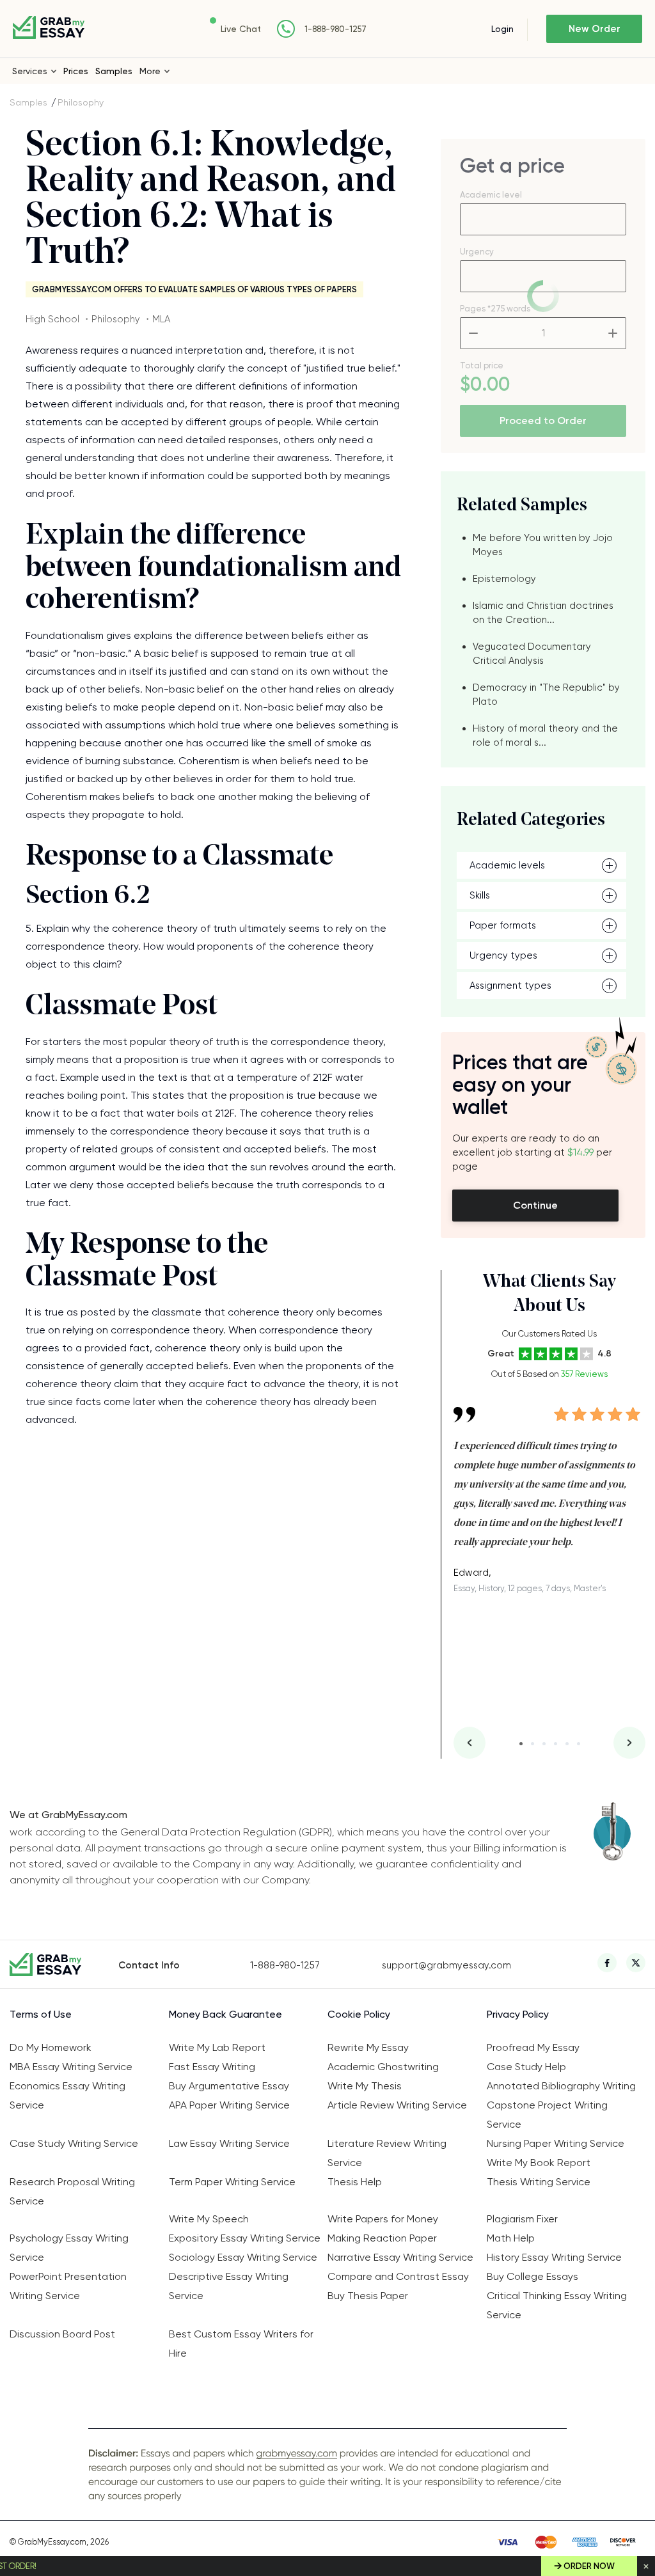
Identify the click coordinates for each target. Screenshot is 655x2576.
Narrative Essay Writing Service (400, 2257)
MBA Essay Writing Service (71, 2067)
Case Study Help (526, 2067)
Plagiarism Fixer (522, 2219)
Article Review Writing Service (397, 2105)
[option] (549, 1490)
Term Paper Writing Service (232, 2182)
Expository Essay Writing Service (245, 2238)
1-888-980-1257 (335, 29)
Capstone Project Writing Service (547, 2115)
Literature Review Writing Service (387, 2153)
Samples (114, 71)
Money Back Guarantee (225, 2014)
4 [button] (556, 1744)
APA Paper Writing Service (229, 2105)
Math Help (511, 2238)
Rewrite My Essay (368, 2047)
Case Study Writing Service (74, 2143)
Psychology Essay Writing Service (69, 2248)
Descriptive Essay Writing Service (229, 2286)
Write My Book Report (539, 2163)
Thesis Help (355, 2182)
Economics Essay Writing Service (67, 2095)
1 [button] (521, 1744)
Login (502, 29)
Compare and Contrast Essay (398, 2276)
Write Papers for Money (383, 2219)
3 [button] (544, 1744)
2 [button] (533, 1744)
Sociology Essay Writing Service (243, 2257)
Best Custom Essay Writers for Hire (241, 2344)
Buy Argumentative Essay (229, 2086)
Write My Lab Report (217, 2047)
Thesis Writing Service (539, 2182)
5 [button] (567, 1744)
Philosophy (81, 102)
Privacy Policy (518, 2014)
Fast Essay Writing (212, 2067)
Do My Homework (51, 2047)
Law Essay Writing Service (229, 2143)
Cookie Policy (359, 2014)
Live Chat (241, 29)
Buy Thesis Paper (368, 2296)
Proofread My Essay (533, 2047)
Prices (76, 71)
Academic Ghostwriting (383, 2067)
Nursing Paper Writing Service (556, 2143)
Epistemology (504, 579)
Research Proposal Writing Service (72, 2191)
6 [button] (579, 1744)
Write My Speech (209, 2219)
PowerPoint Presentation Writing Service (68, 2286)
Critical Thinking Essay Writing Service (557, 2305)
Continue (535, 1205)
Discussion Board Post (62, 2334)
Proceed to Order (543, 420)
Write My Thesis (365, 2086)
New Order (595, 29)
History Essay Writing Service (554, 2257)
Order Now (589, 2566)
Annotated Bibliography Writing (561, 2086)
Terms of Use (41, 2014)
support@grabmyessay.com (446, 1965)
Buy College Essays (533, 2276)
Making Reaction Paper (382, 2238)
